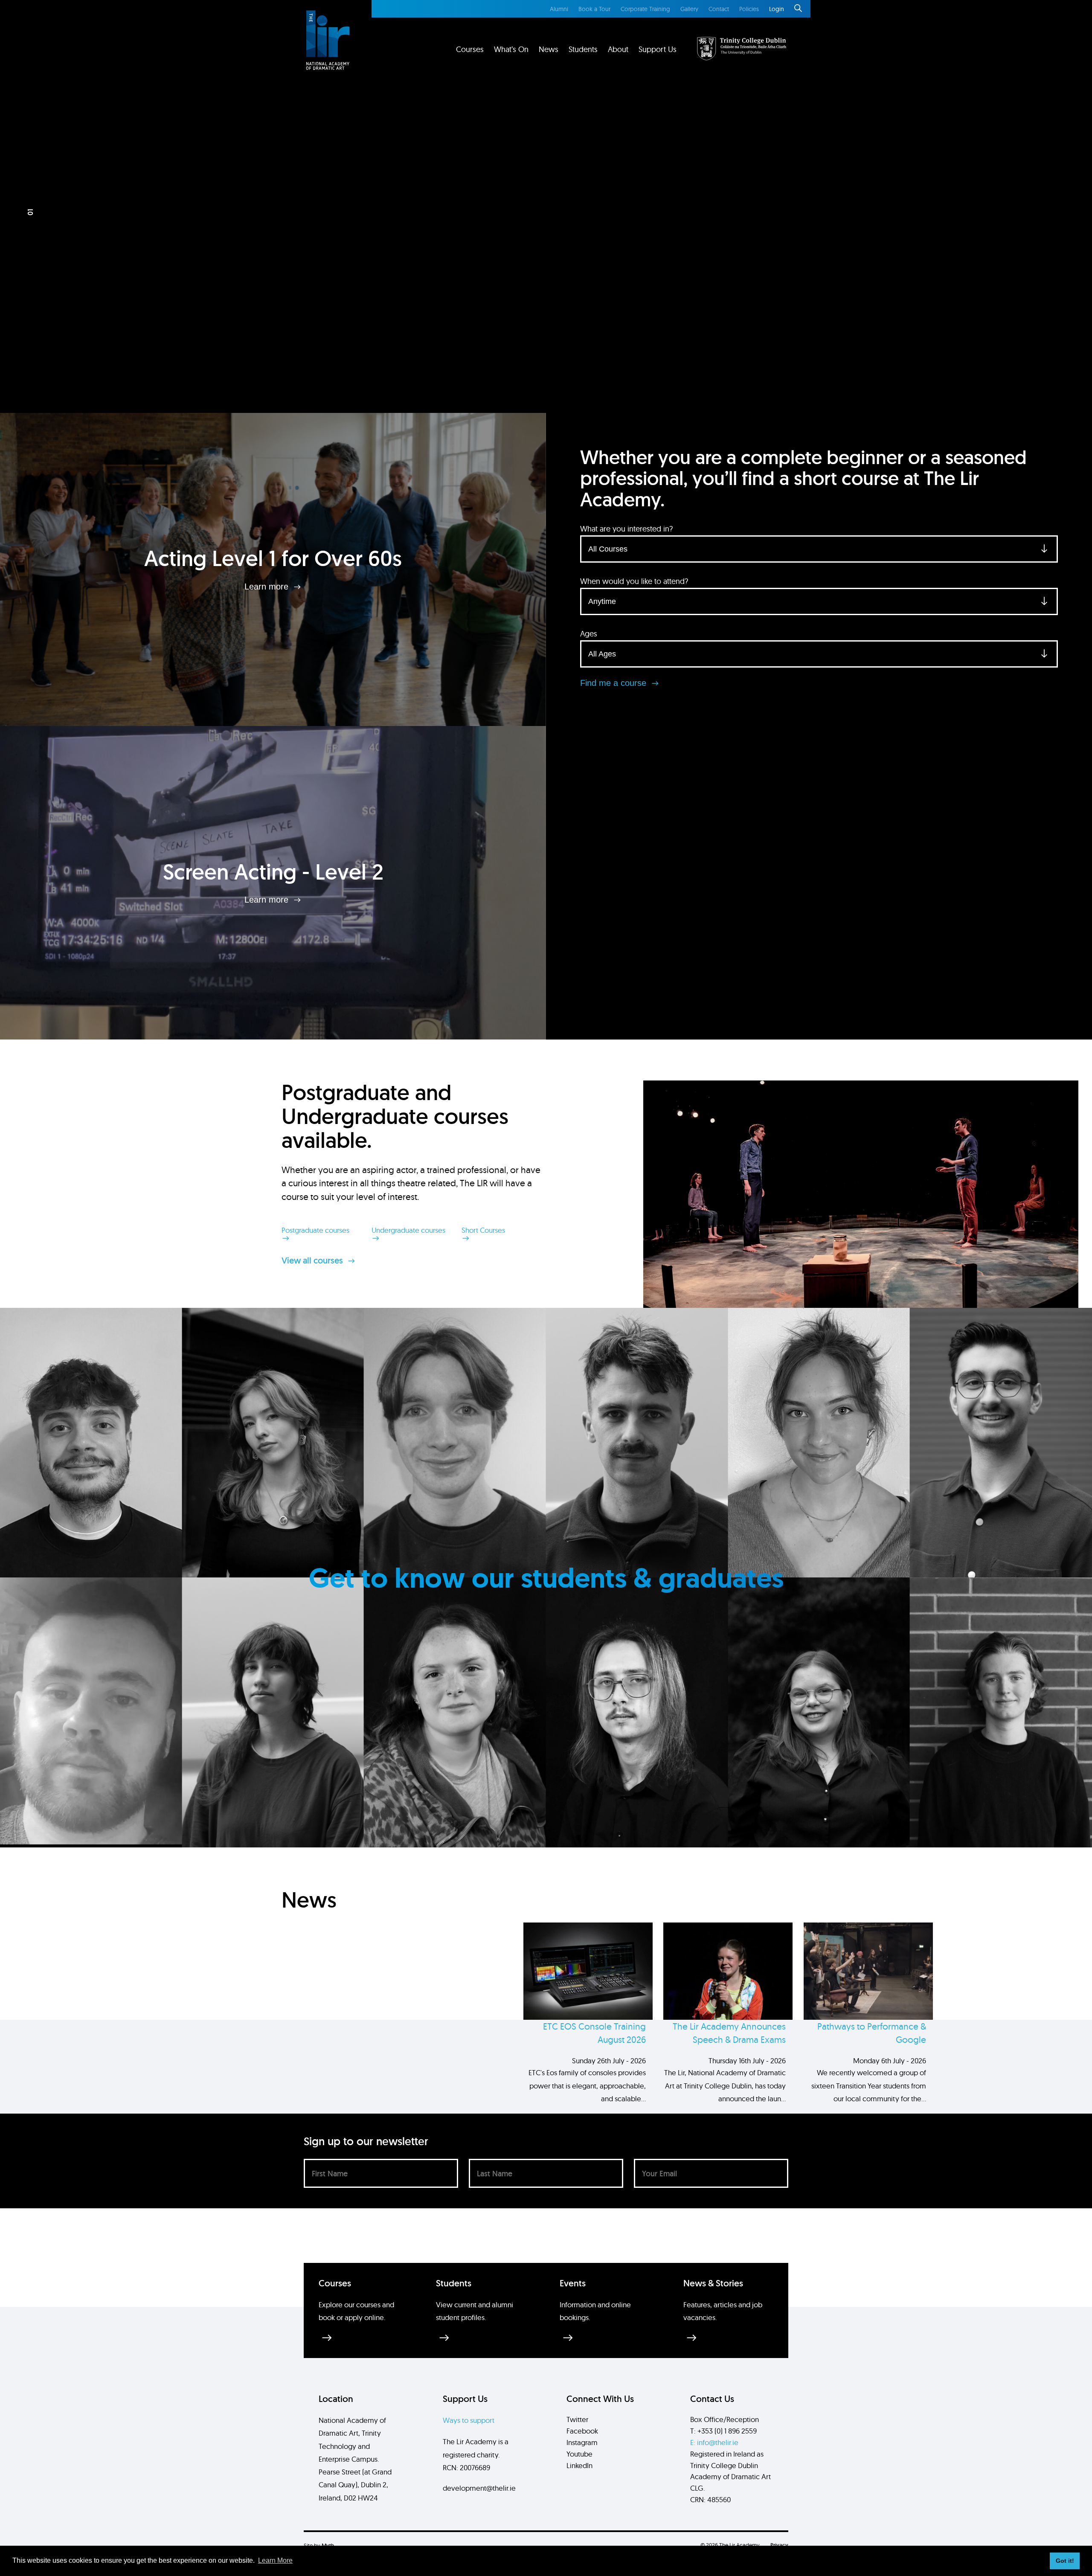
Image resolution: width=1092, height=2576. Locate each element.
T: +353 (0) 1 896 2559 (723, 2431)
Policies (749, 9)
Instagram (582, 2442)
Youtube (579, 2454)
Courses (470, 49)
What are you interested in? (626, 529)
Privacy (779, 2545)
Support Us (658, 49)
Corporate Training (645, 9)
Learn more (268, 586)
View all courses (313, 1260)
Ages (589, 634)
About (618, 49)
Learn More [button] (275, 2560)
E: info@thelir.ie (714, 2442)
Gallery (689, 9)
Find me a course (614, 683)
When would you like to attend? (634, 581)
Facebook (582, 2431)
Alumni (559, 9)
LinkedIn (579, 2465)
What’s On (511, 49)
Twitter (577, 2419)
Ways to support (469, 2420)
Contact (719, 9)
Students (583, 49)
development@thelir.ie (479, 2488)
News (549, 49)
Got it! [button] (1065, 2561)
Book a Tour (594, 9)
